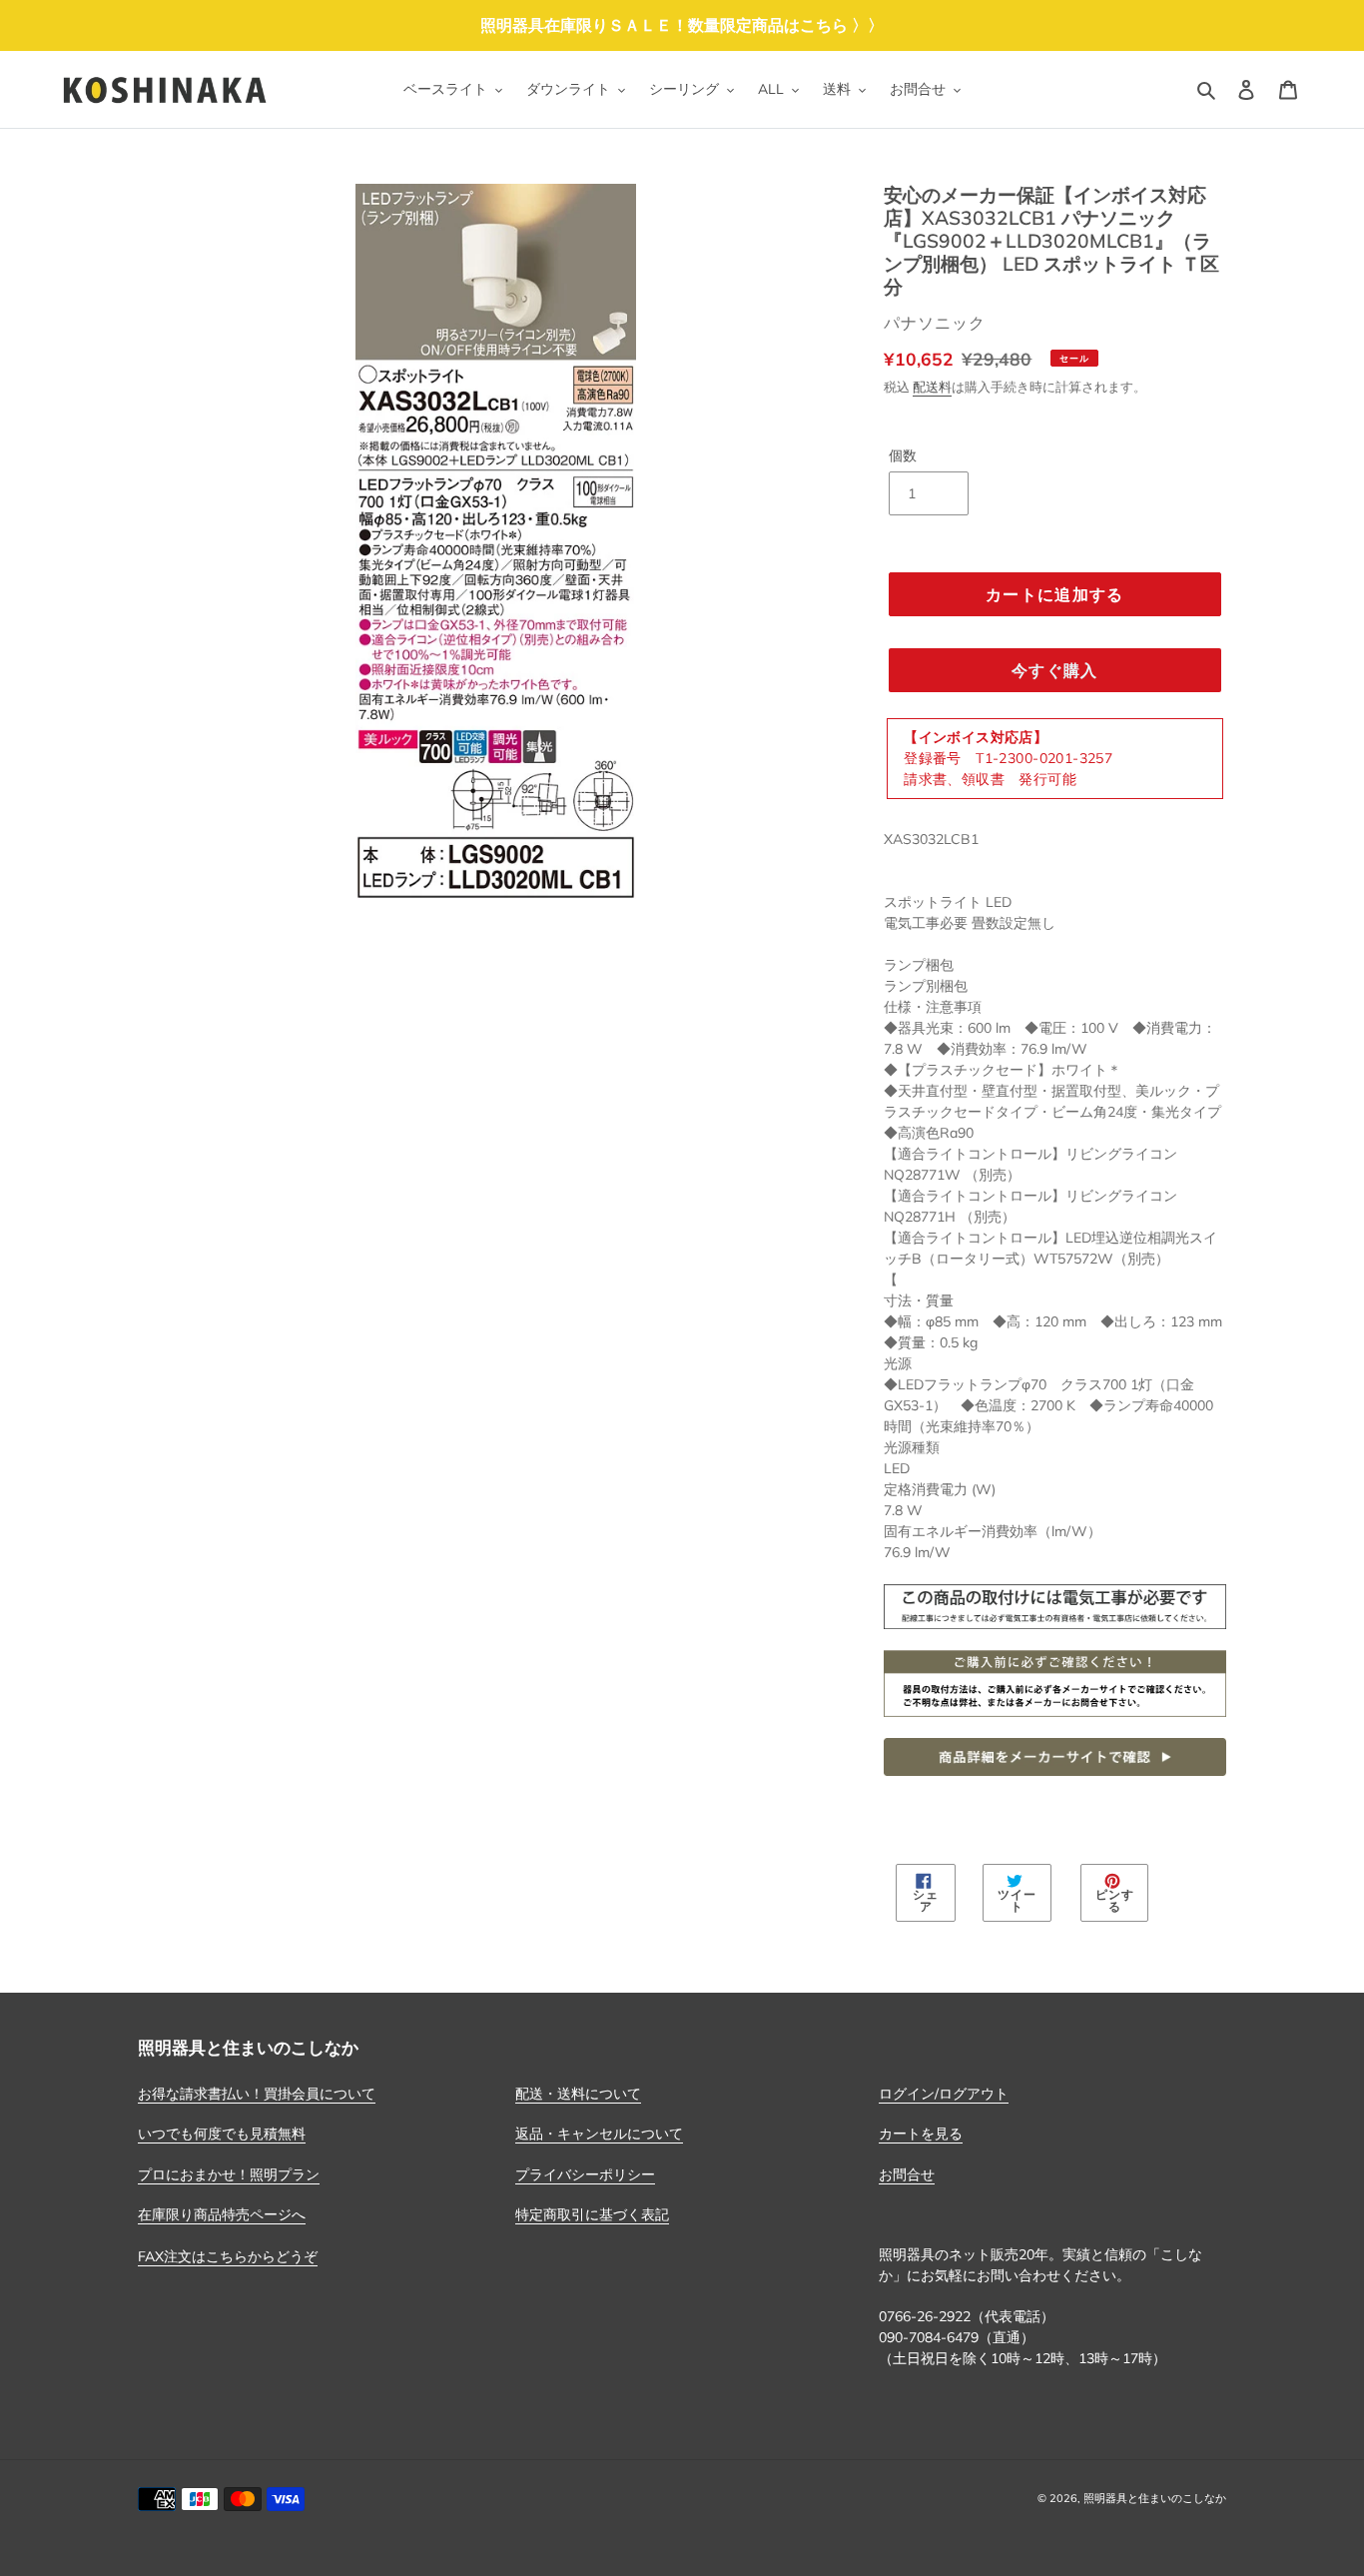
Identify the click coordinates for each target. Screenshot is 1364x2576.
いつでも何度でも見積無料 (222, 2134)
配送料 (932, 387)
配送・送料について (578, 2094)
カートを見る (921, 2134)
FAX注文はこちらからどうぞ (228, 2256)
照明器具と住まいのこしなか (1155, 2498)
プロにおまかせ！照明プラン (229, 2174)
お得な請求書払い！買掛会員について (257, 2094)
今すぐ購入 (1054, 670)
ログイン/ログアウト (944, 2094)
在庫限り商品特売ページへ (222, 2214)
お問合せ (907, 2174)
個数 (903, 455)
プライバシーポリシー (585, 2174)
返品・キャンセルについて (599, 2134)
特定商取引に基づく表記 (592, 2214)
